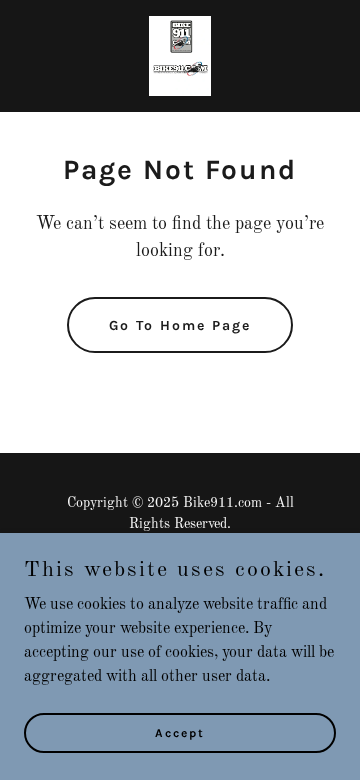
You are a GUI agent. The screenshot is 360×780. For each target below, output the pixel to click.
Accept (180, 732)
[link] (180, 56)
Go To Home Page (180, 325)
